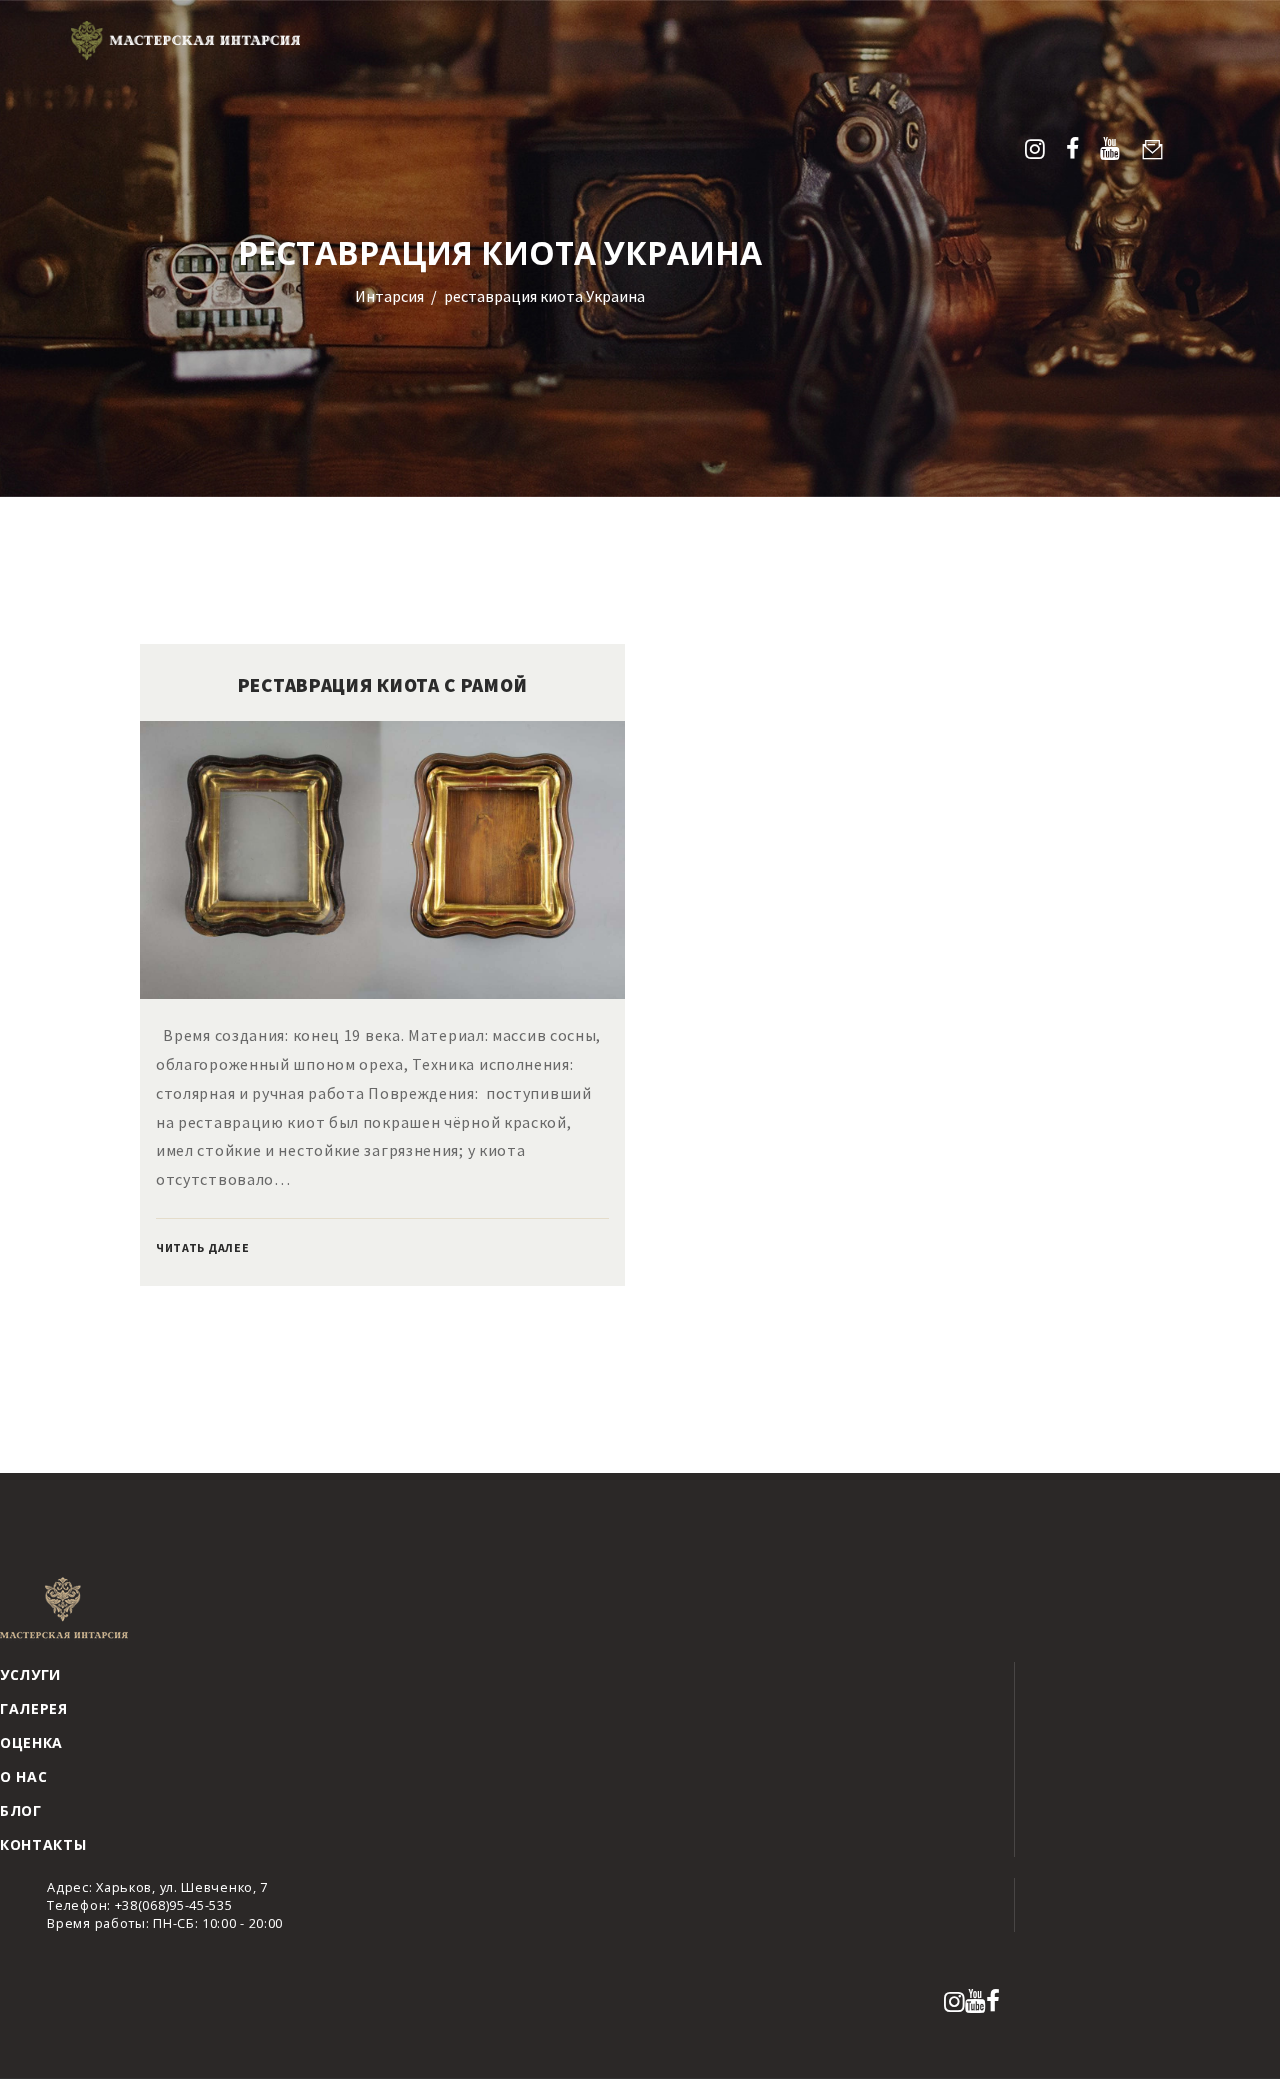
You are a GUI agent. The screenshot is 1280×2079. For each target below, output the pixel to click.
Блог (21, 1810)
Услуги (30, 1674)
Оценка (31, 1742)
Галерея (34, 1708)
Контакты (43, 1844)
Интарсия (389, 296)
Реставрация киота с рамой (383, 685)
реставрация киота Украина (544, 296)
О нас (24, 1776)
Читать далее (202, 1247)
